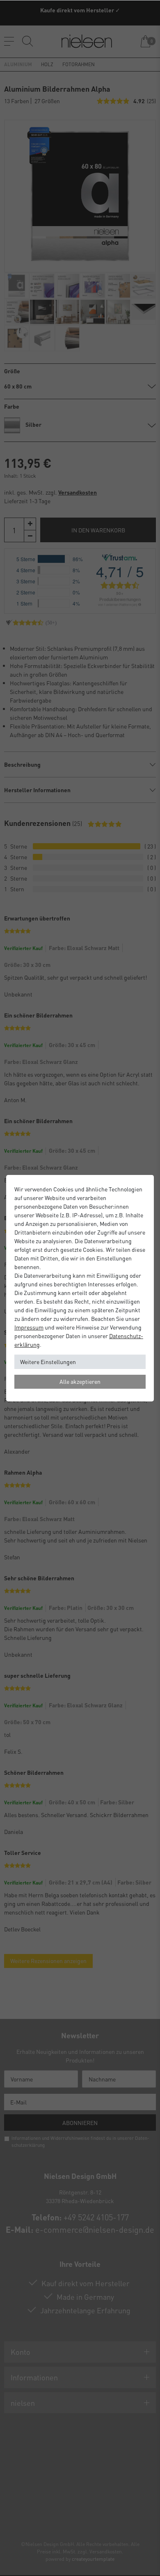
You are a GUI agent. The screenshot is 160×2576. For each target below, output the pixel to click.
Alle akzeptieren (80, 1381)
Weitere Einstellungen (48, 1362)
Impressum (29, 1327)
